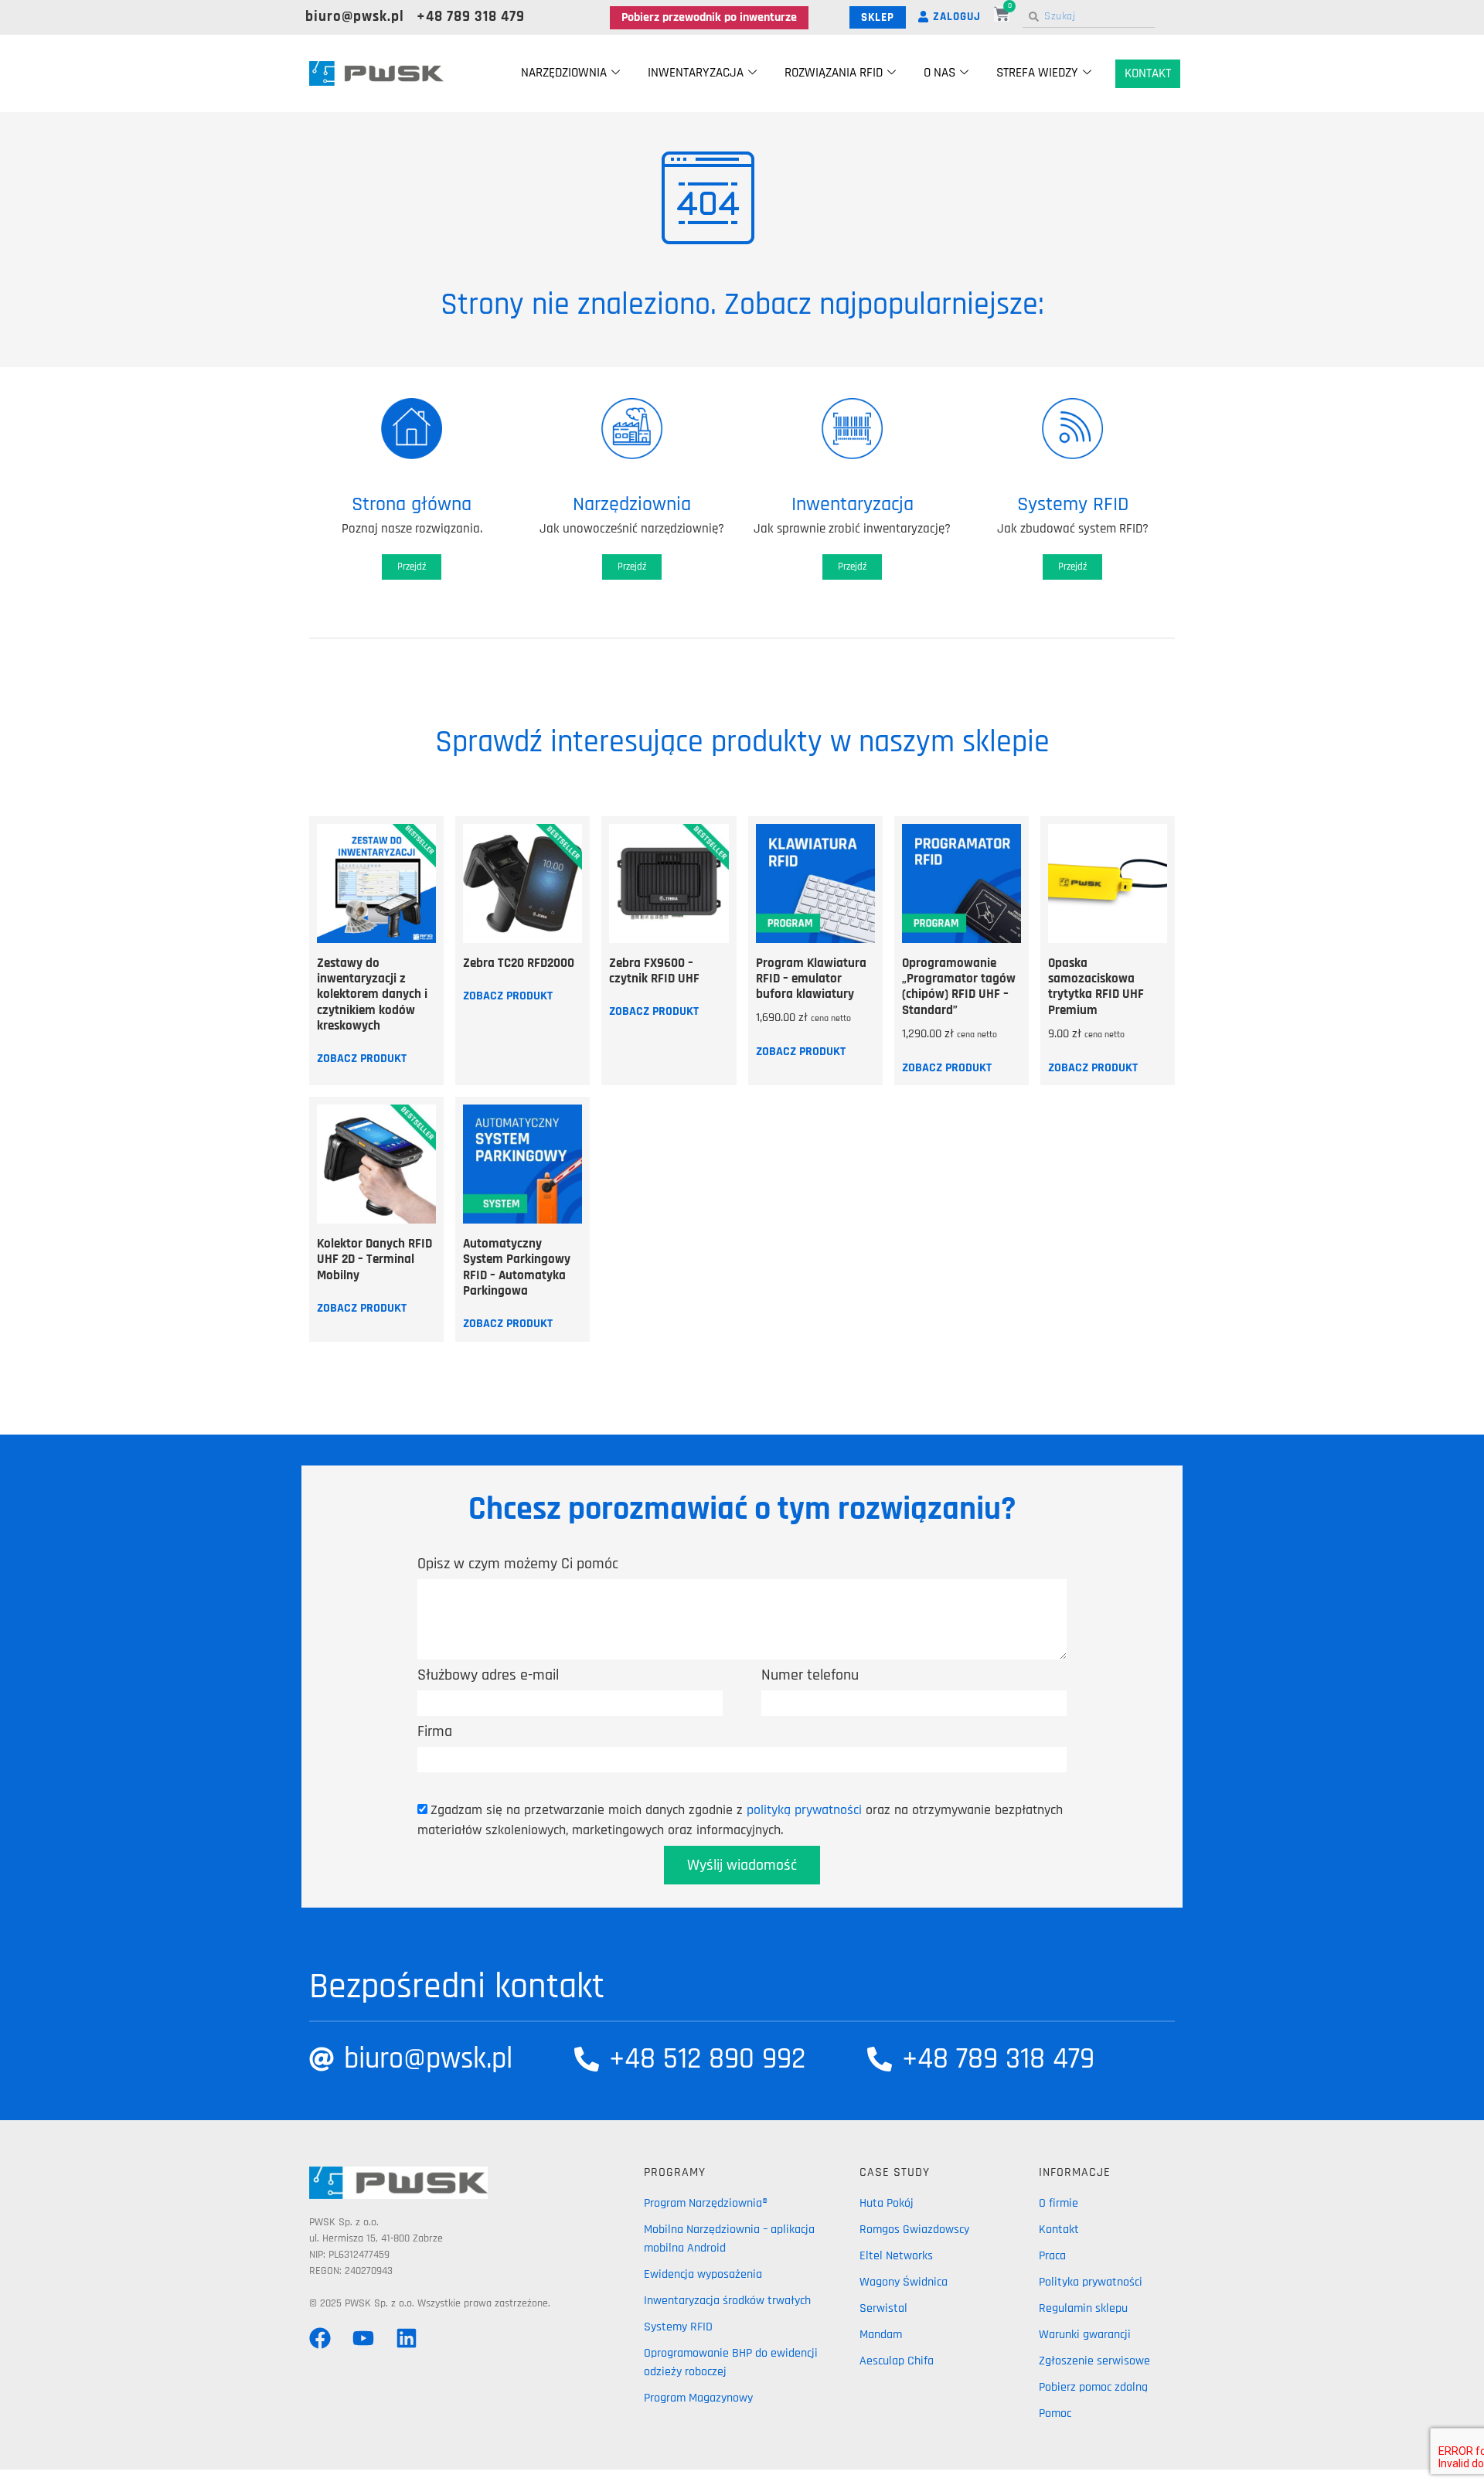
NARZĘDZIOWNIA (564, 73)
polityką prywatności (804, 1810)
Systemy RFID (1073, 504)
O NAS (939, 73)
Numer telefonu (810, 1675)
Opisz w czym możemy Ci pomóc (518, 1564)
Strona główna (412, 504)
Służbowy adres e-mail (488, 1675)
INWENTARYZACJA (696, 73)
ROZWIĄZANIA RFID (834, 73)
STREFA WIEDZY (1037, 73)
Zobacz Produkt (362, 1059)
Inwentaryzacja (853, 504)
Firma (435, 1731)
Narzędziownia (632, 504)
